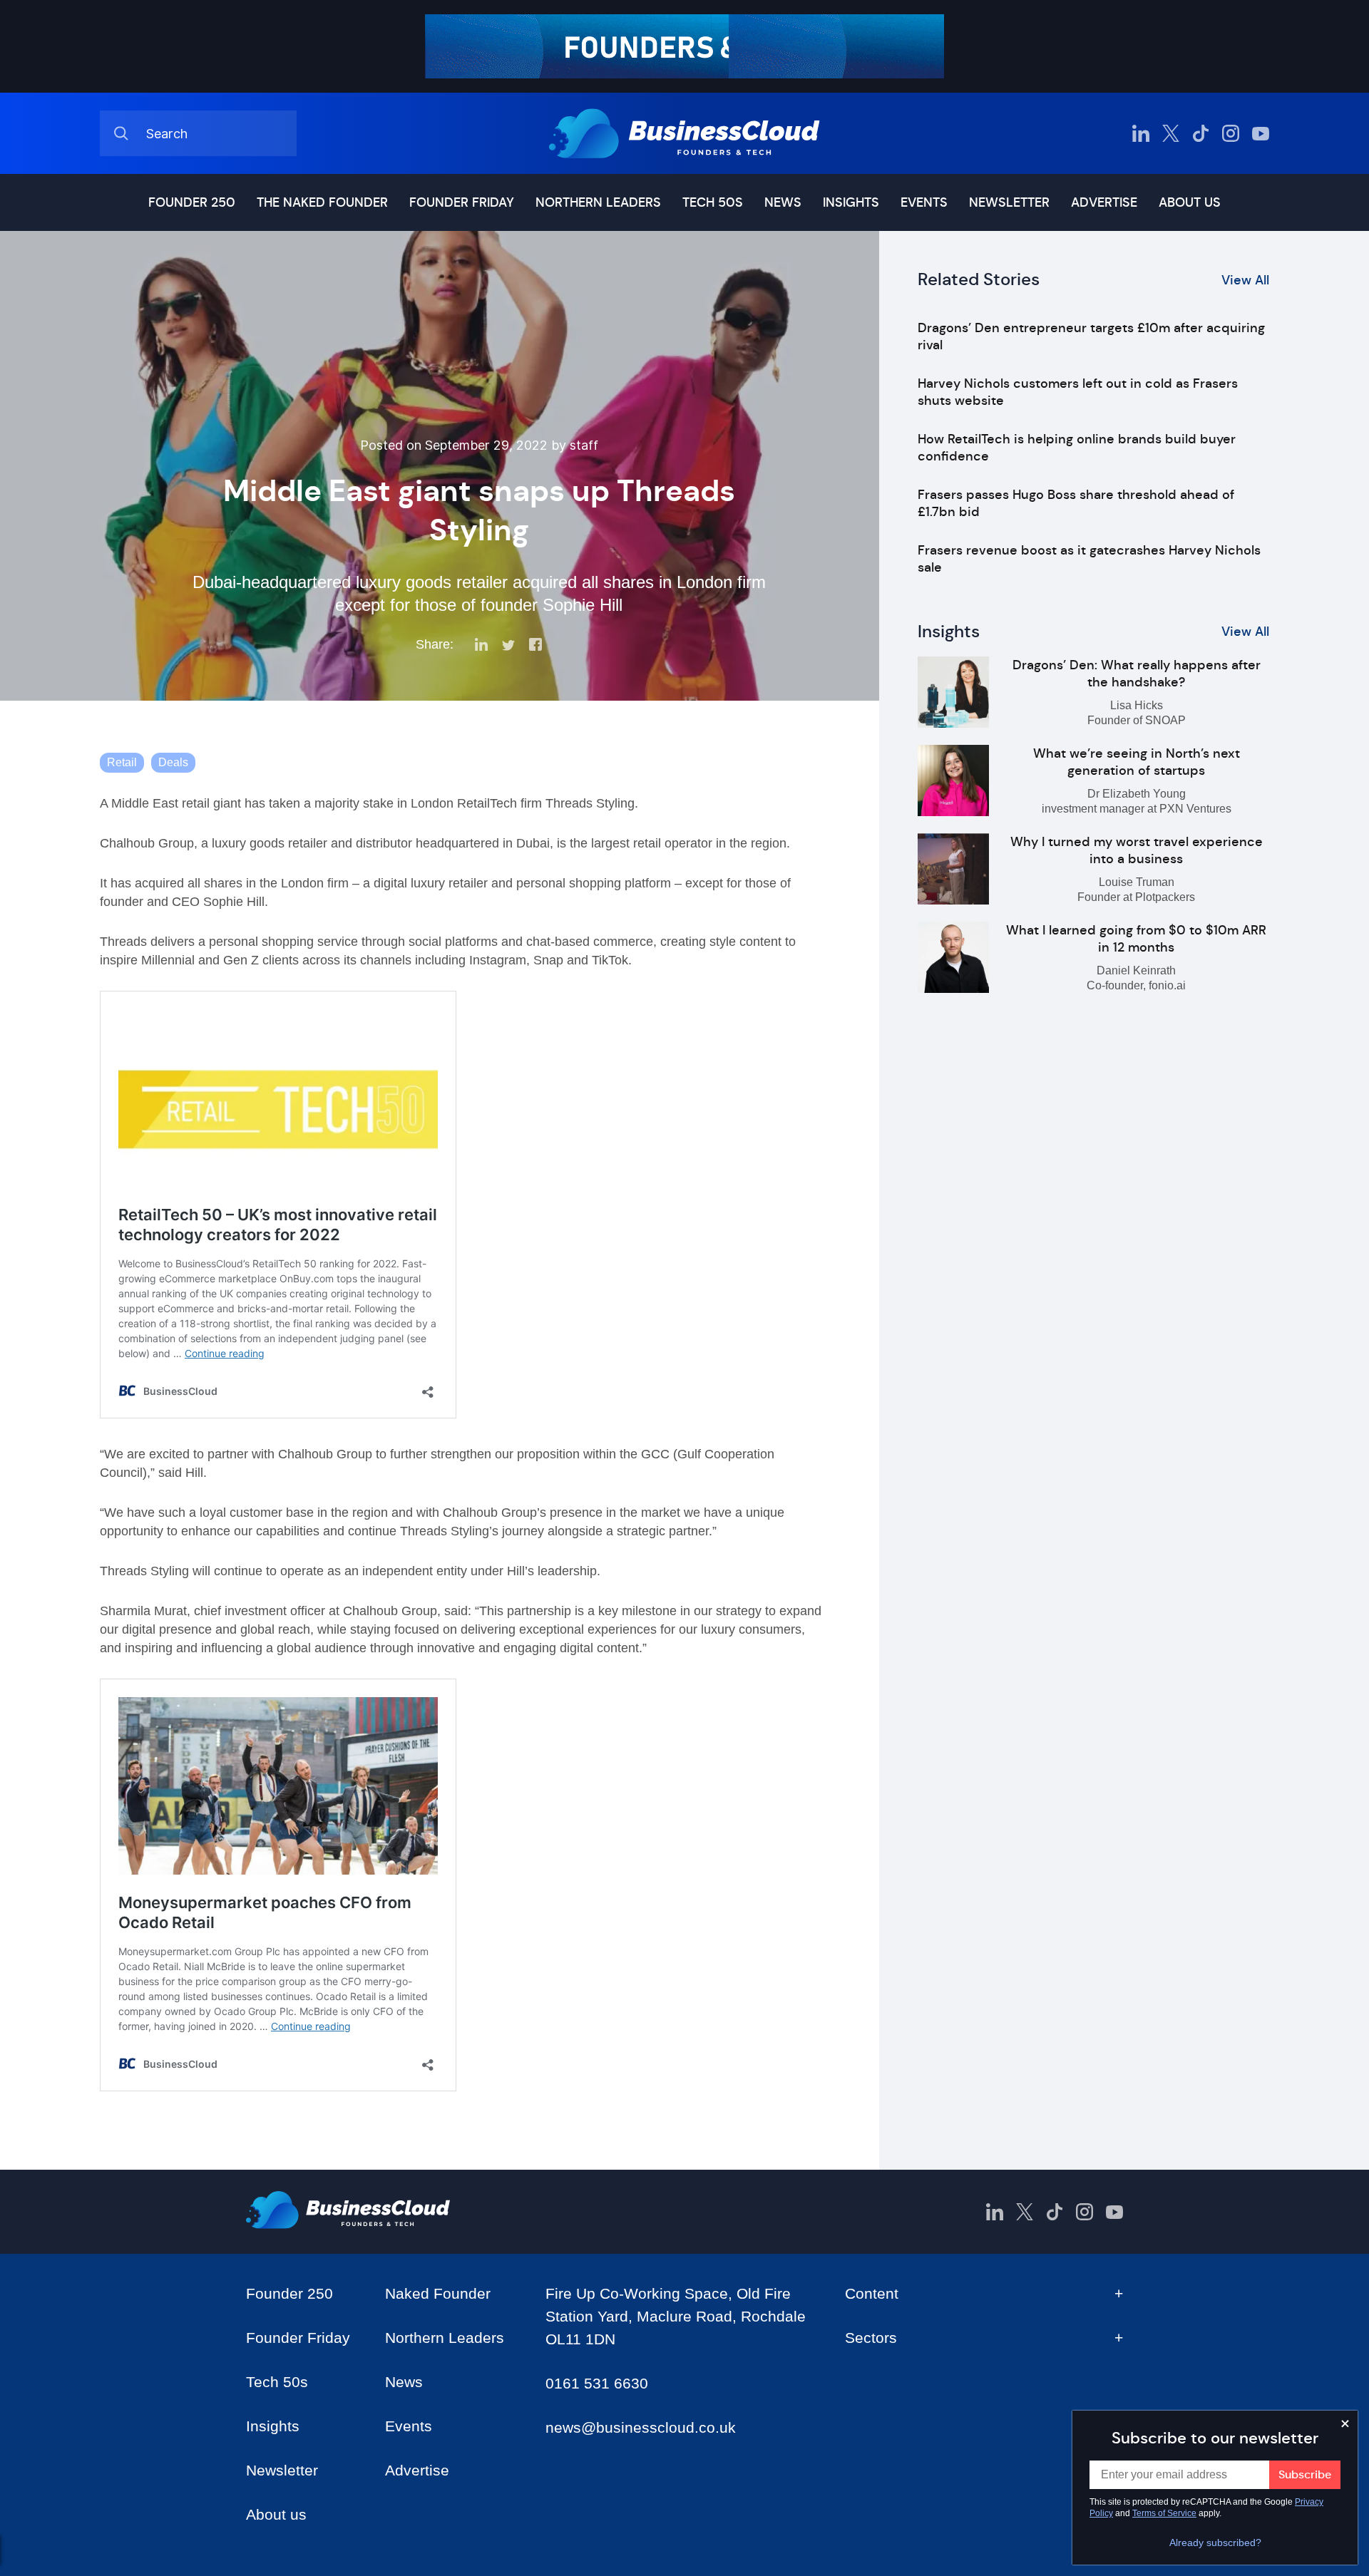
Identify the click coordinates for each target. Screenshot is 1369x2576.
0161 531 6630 (597, 2383)
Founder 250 (192, 202)
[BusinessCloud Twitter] (1171, 133)
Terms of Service (1164, 2513)
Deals (173, 762)
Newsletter (1009, 202)
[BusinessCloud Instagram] (1231, 133)
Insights (851, 202)
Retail (122, 762)
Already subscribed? (1215, 2542)
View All (1245, 280)
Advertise (1104, 202)
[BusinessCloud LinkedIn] (1141, 133)
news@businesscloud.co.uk (641, 2427)
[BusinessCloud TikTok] (1201, 133)
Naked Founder (438, 2293)
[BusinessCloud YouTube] (1261, 133)
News (783, 202)
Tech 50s (713, 202)
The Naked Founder (322, 202)
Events (924, 202)
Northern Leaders (598, 202)
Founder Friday (462, 202)
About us (1190, 202)
